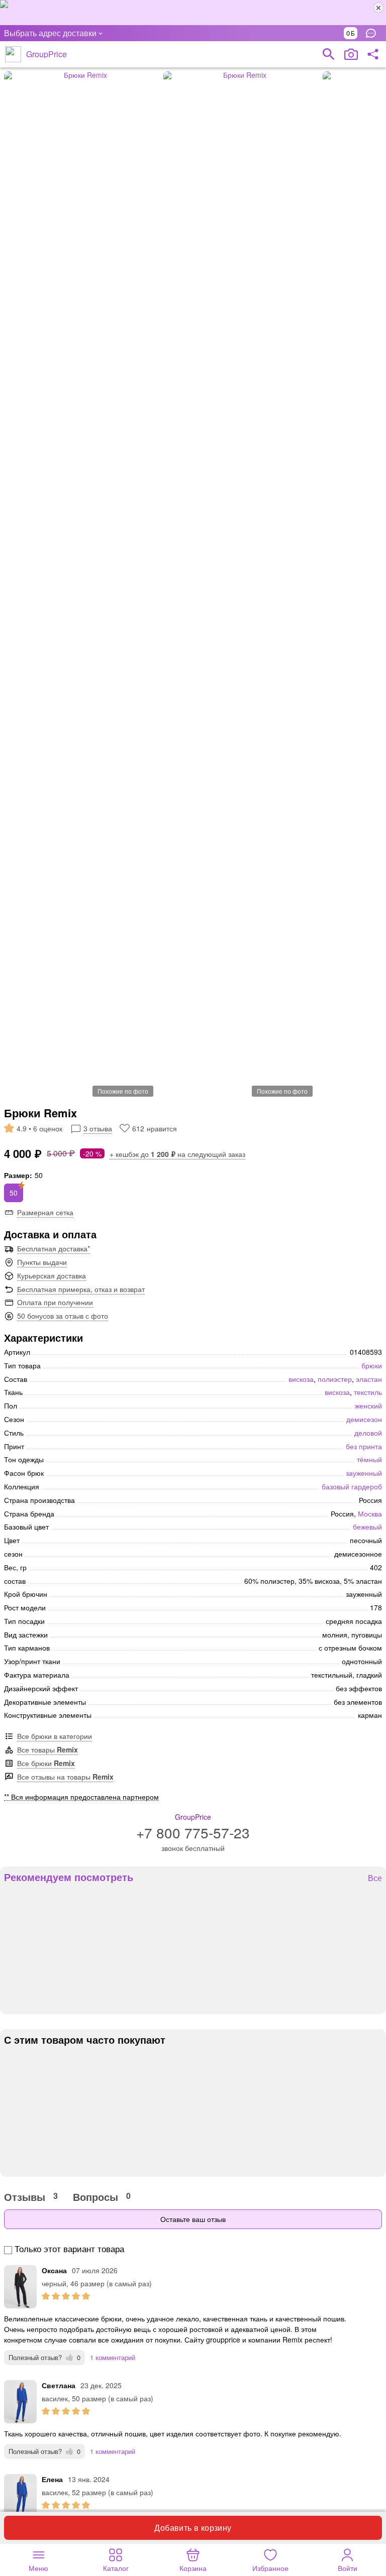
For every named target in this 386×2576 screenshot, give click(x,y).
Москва (370, 1513)
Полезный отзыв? (44, 2357)
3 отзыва (98, 1128)
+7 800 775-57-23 (193, 1832)
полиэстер (335, 1379)
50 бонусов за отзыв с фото (63, 1316)
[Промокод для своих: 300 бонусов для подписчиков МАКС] (193, 13)
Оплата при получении (55, 1302)
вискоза (301, 1379)
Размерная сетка (45, 1212)
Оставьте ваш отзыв (193, 2219)
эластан (369, 1379)
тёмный (369, 1459)
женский (368, 1406)
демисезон (364, 1419)
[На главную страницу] (13, 54)
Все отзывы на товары (65, 1777)
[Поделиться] (373, 54)
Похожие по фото (123, 1091)
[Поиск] (329, 54)
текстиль (368, 1392)
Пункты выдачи (42, 1262)
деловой (368, 1433)
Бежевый (367, 1527)
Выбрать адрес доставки (50, 33)
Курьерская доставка (52, 1275)
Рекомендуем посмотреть (69, 1877)
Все (375, 1878)
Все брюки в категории (55, 1736)
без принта (364, 1446)
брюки (372, 1365)
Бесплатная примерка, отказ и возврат (81, 1289)
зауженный (364, 1473)
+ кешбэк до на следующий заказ (177, 1154)
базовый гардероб (352, 1486)
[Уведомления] (373, 33)
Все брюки (46, 1763)
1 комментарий (113, 2357)
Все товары (47, 1749)
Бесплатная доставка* (54, 1248)
